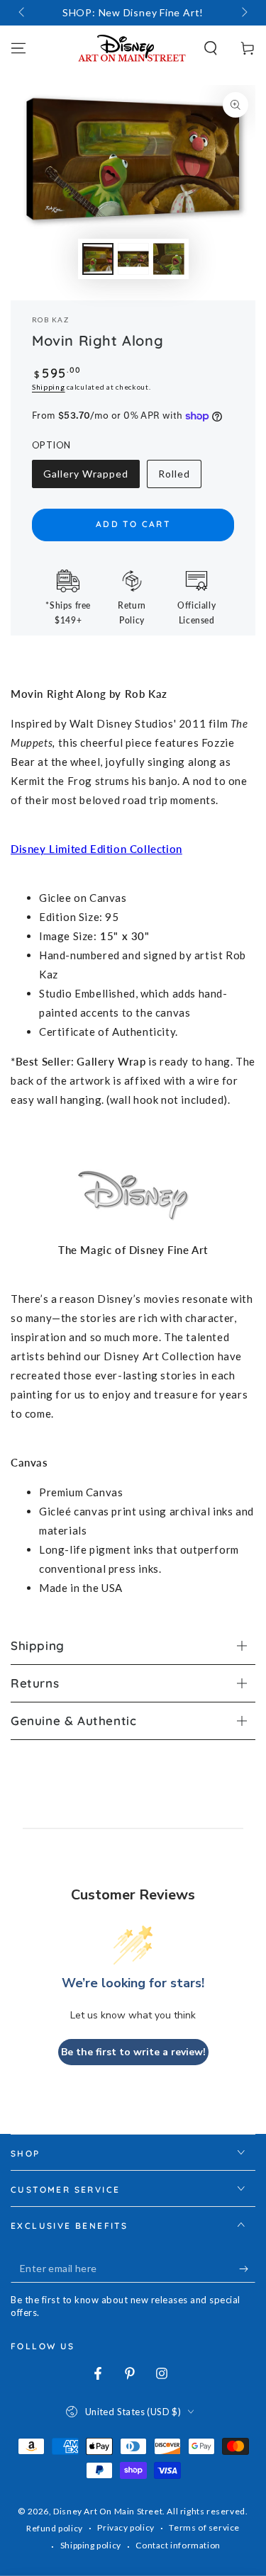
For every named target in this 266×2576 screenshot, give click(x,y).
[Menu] (18, 48)
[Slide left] (23, 13)
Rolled (179, 478)
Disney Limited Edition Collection (96, 849)
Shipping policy (91, 2545)
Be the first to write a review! (133, 2052)
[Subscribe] (247, 2269)
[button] (211, 48)
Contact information (178, 2545)
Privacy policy (126, 2527)
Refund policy (55, 2528)
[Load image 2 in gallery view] (133, 259)
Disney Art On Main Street (108, 2511)
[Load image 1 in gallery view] (98, 259)
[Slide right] (243, 13)
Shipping (49, 387)
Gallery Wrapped (85, 478)
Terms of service (204, 2527)
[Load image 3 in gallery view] (169, 259)
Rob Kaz (50, 320)
